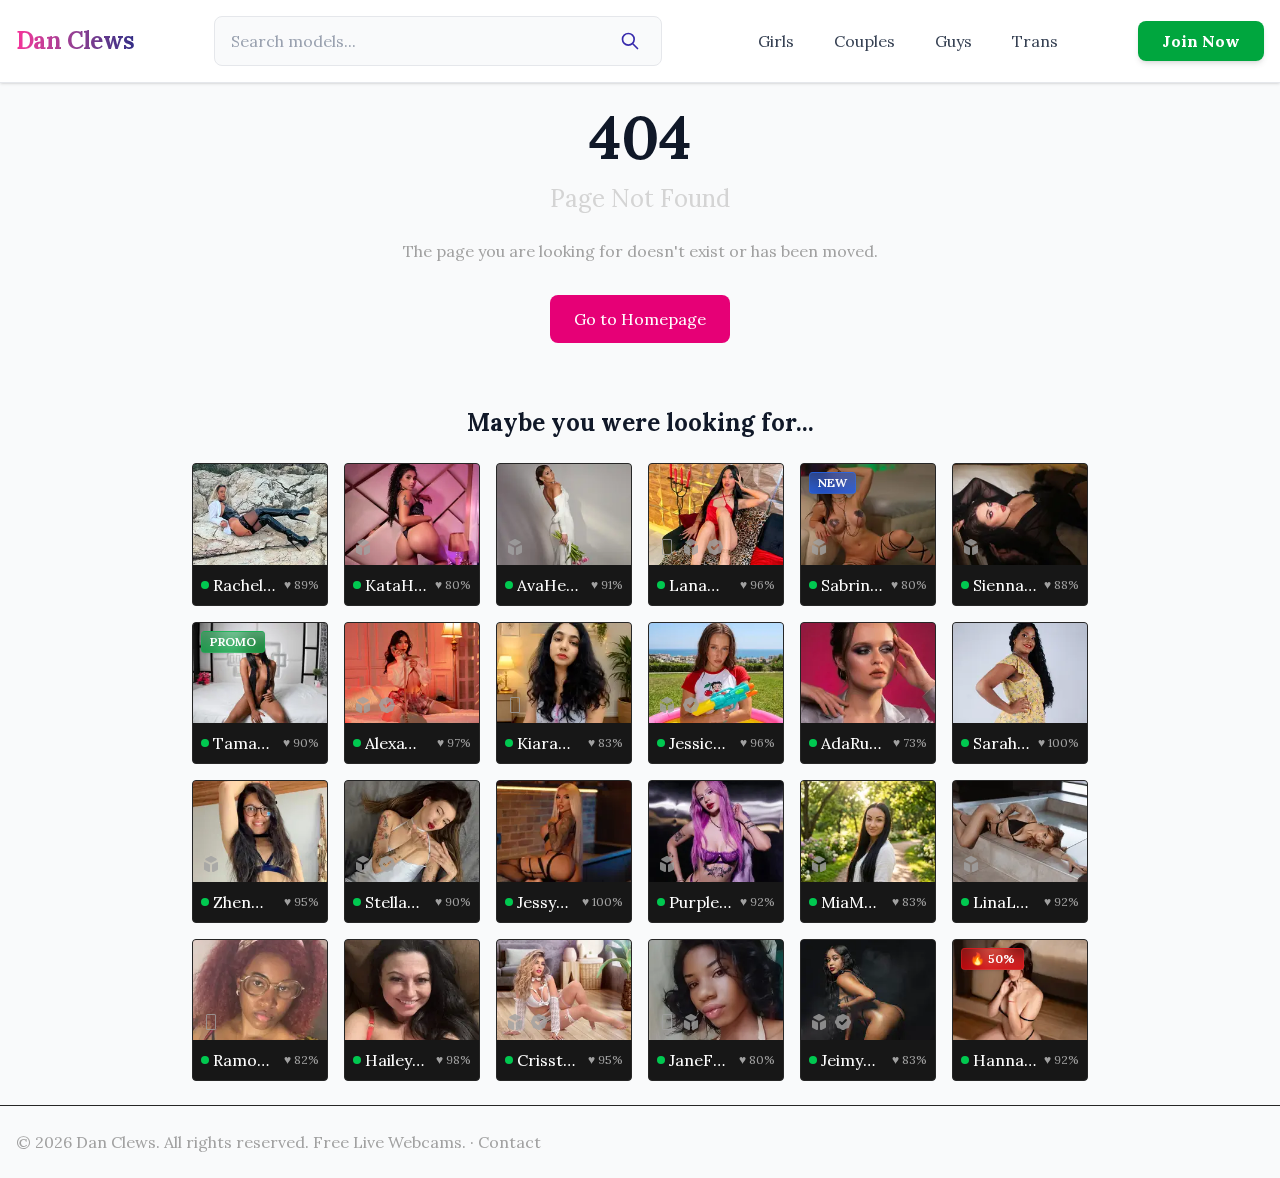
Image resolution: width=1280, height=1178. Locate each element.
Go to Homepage (640, 319)
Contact (509, 1142)
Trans (1035, 41)
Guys (953, 41)
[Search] (630, 41)
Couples (864, 41)
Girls (776, 41)
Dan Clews (75, 40)
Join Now (1201, 41)
